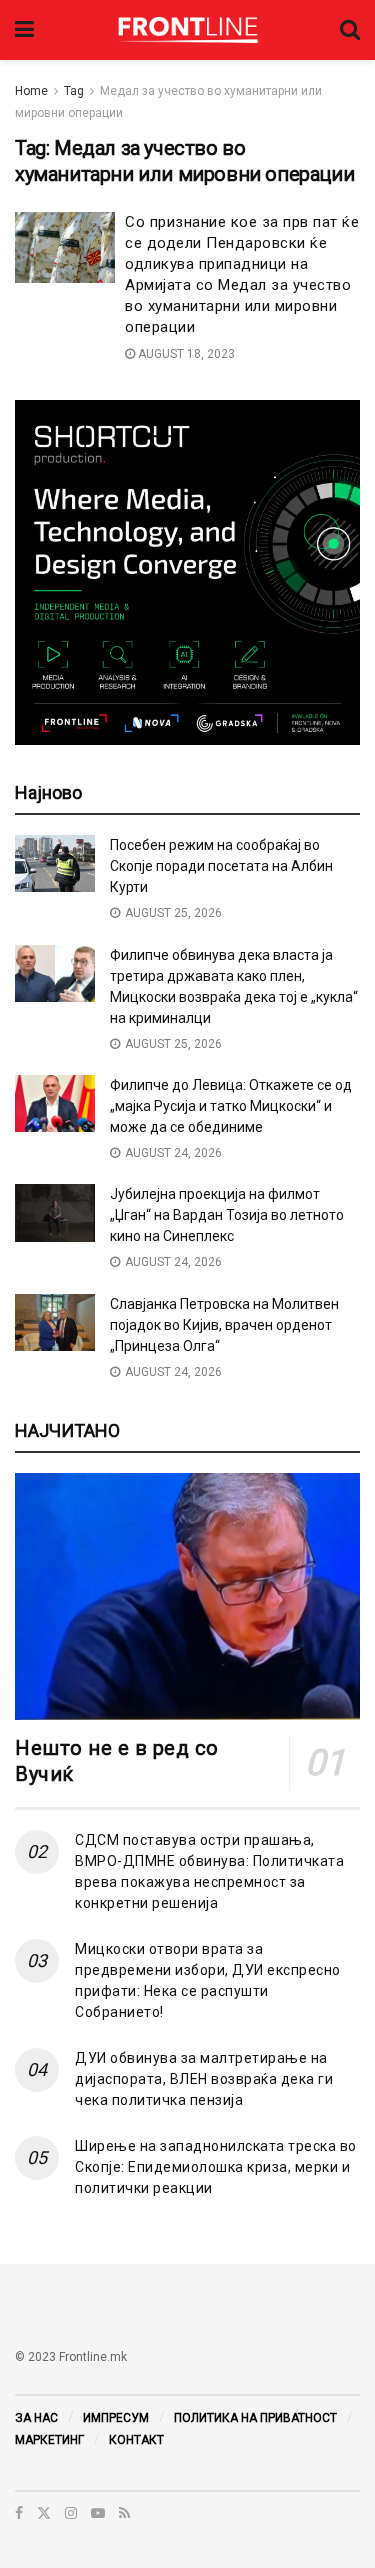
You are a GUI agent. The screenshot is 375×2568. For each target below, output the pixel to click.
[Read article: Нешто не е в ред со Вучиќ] (187, 1596)
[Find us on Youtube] (98, 2513)
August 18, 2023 (185, 354)
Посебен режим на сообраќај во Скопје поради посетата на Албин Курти (221, 866)
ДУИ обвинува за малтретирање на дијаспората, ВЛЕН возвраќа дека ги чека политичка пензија (204, 2079)
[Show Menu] (24, 30)
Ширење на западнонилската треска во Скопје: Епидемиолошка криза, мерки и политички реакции (216, 2167)
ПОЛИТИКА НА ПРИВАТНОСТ (255, 2418)
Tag (74, 91)
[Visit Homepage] (187, 30)
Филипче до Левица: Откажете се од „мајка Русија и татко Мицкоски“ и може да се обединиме (231, 1106)
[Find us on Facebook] (19, 2513)
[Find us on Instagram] (71, 2513)
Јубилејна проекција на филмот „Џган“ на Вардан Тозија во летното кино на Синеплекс (227, 1215)
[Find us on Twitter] (44, 2513)
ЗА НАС (36, 2418)
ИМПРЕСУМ (116, 2418)
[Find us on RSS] (124, 2513)
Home (31, 91)
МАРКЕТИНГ (49, 2440)
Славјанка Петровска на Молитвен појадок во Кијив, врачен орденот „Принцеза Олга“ (224, 1325)
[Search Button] (350, 30)
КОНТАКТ (136, 2440)
